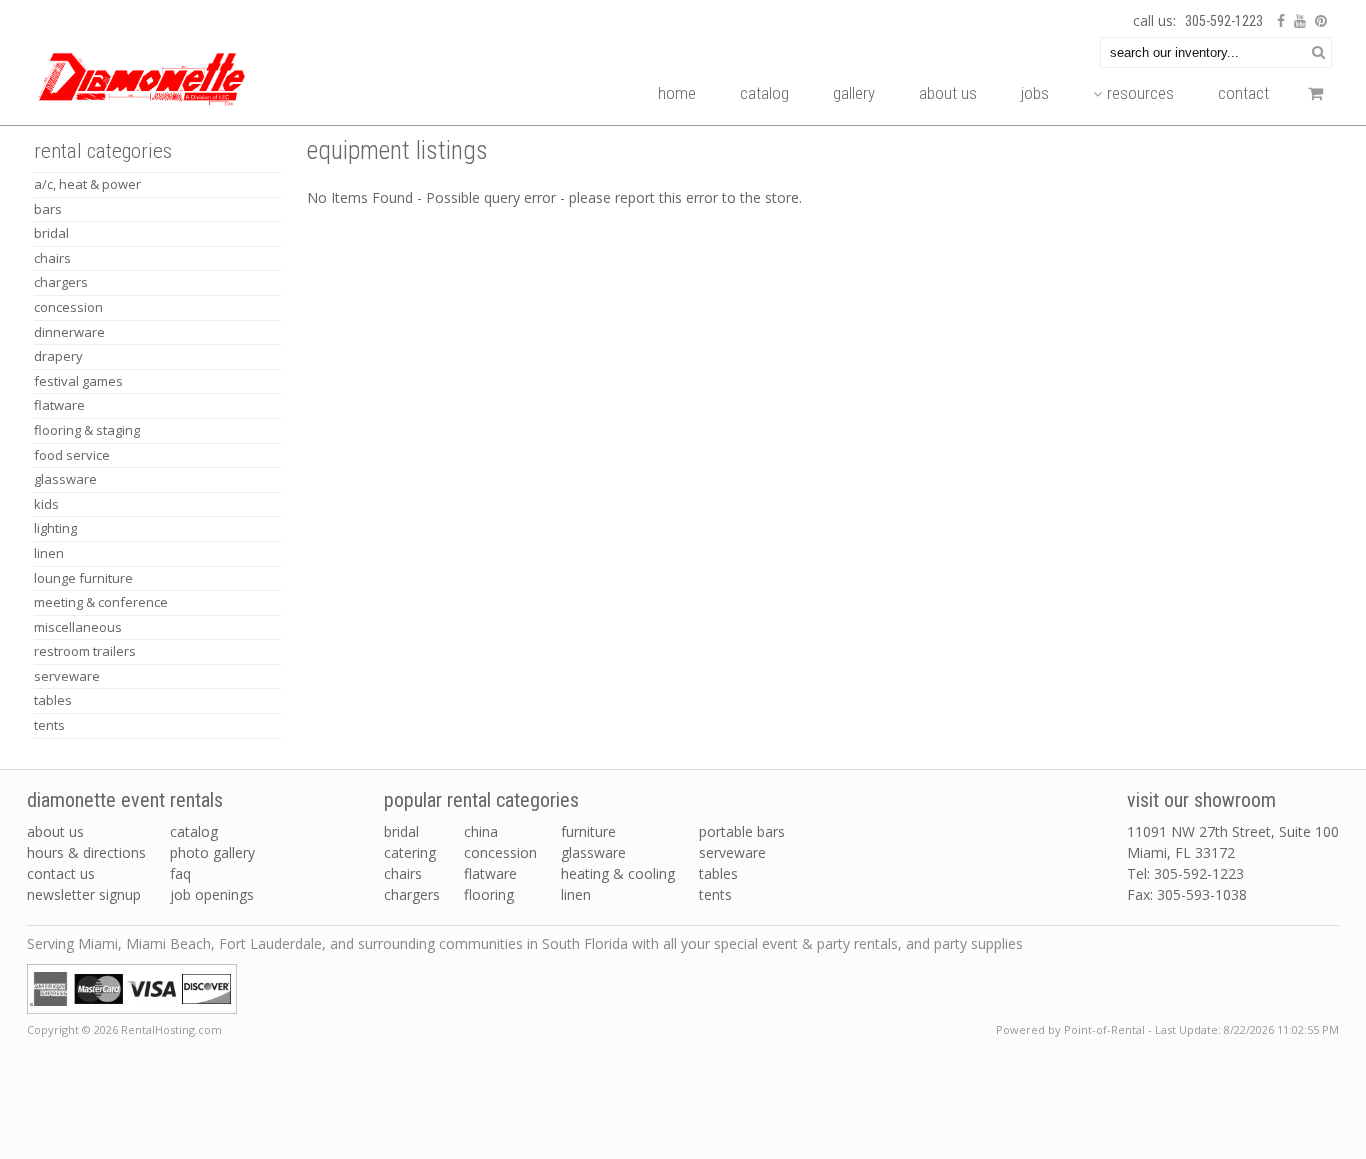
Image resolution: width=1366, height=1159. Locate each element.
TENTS (49, 725)
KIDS (46, 504)
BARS (48, 209)
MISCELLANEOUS (78, 627)
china (481, 831)
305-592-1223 (1224, 21)
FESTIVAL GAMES (78, 381)
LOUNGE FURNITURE (83, 578)
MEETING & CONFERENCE (101, 602)
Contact (1243, 93)
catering (410, 852)
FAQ (180, 873)
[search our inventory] (1318, 51)
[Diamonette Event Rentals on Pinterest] (1318, 21)
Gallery (854, 93)
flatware (490, 873)
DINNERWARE (69, 332)
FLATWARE (59, 405)
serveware (732, 852)
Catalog (764, 93)
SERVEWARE (67, 676)
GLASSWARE (65, 479)
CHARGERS (61, 282)
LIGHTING (55, 528)
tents (715, 894)
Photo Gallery (212, 852)
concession (500, 852)
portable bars (742, 831)
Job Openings (212, 894)
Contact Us (61, 873)
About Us (948, 93)
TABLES (53, 700)
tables (718, 873)
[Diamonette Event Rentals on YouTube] (1297, 21)
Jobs (1035, 93)
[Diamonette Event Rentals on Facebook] (1278, 21)
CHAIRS (52, 258)
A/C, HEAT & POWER (87, 184)
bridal (401, 831)
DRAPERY (58, 356)
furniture (588, 831)
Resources (1140, 93)
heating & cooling (618, 873)
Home (677, 93)
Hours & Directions (86, 852)
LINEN (49, 553)
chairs (403, 873)
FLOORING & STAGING (87, 430)
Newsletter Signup (84, 894)
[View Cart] (1310, 98)
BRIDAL (51, 233)
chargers (412, 894)
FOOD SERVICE (72, 455)
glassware (593, 852)
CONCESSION (68, 307)
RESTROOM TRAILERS (85, 651)
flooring (489, 894)
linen (576, 894)
